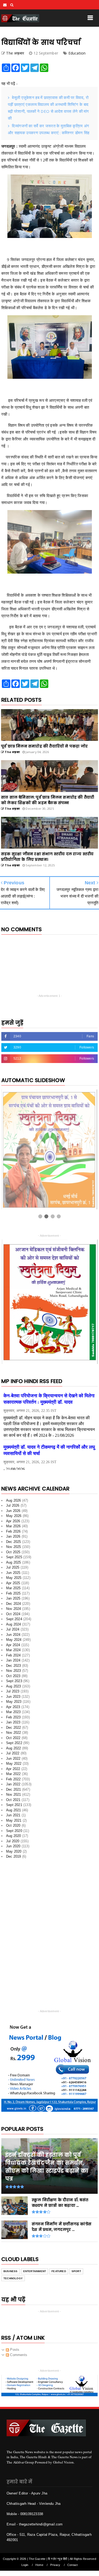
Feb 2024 (13, 1655)
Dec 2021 (14, 1789)
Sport (76, 2271)
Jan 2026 (13, 1536)
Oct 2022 (13, 1738)
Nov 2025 (14, 1547)
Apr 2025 (13, 1583)
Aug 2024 (14, 1624)
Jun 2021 (13, 1815)
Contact (72, 2565)
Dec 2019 (14, 1856)
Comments (18, 2355)
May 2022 (14, 1764)
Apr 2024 (13, 1645)
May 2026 (14, 1516)
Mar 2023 (13, 1712)
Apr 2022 (13, 1769)
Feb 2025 (13, 1593)
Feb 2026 (13, 1531)
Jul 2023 (13, 1691)
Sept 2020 (14, 1831)
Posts (14, 2350)
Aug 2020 (14, 1836)
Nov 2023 (14, 1671)
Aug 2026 (14, 1500)
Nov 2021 (14, 1794)
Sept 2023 (14, 1681)
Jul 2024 (13, 1629)
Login (25, 2565)
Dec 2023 (14, 1666)
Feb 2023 (13, 1717)
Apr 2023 (13, 1707)
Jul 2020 (13, 1841)
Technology (13, 2278)
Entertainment (35, 2271)
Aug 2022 (14, 1748)
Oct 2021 (13, 1800)
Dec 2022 (14, 1728)
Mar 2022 (13, 1774)
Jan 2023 (13, 1722)
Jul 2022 (13, 1753)
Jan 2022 (13, 1784)
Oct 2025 (13, 1552)
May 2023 (14, 1702)
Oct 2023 (13, 1676)
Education (77, 53)
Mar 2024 (13, 1650)
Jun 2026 (13, 1511)
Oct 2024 (13, 1614)
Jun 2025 (13, 1573)
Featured (59, 2271)
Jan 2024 (13, 1660)
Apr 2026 (13, 1521)
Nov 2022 (14, 1733)
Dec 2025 (14, 1542)
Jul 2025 (13, 1567)
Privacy (55, 2565)
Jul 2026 (13, 1505)
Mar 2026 (13, 1526)
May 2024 (14, 1640)
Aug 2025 (14, 1562)
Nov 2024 (14, 1609)
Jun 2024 (13, 1635)
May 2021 (14, 1820)
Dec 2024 (14, 1604)
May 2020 (14, 1851)
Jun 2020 (13, 1846)
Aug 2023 (14, 1686)
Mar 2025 (13, 1588)
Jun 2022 (13, 1758)
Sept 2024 (14, 1619)
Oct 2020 (13, 1825)
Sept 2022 (14, 1743)
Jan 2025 (13, 1598)
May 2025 (14, 1578)
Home (39, 2565)
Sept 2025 (14, 1557)
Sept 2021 (14, 1805)
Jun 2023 (13, 1697)
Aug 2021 (14, 1810)
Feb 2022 (13, 1779)
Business (11, 2271)
